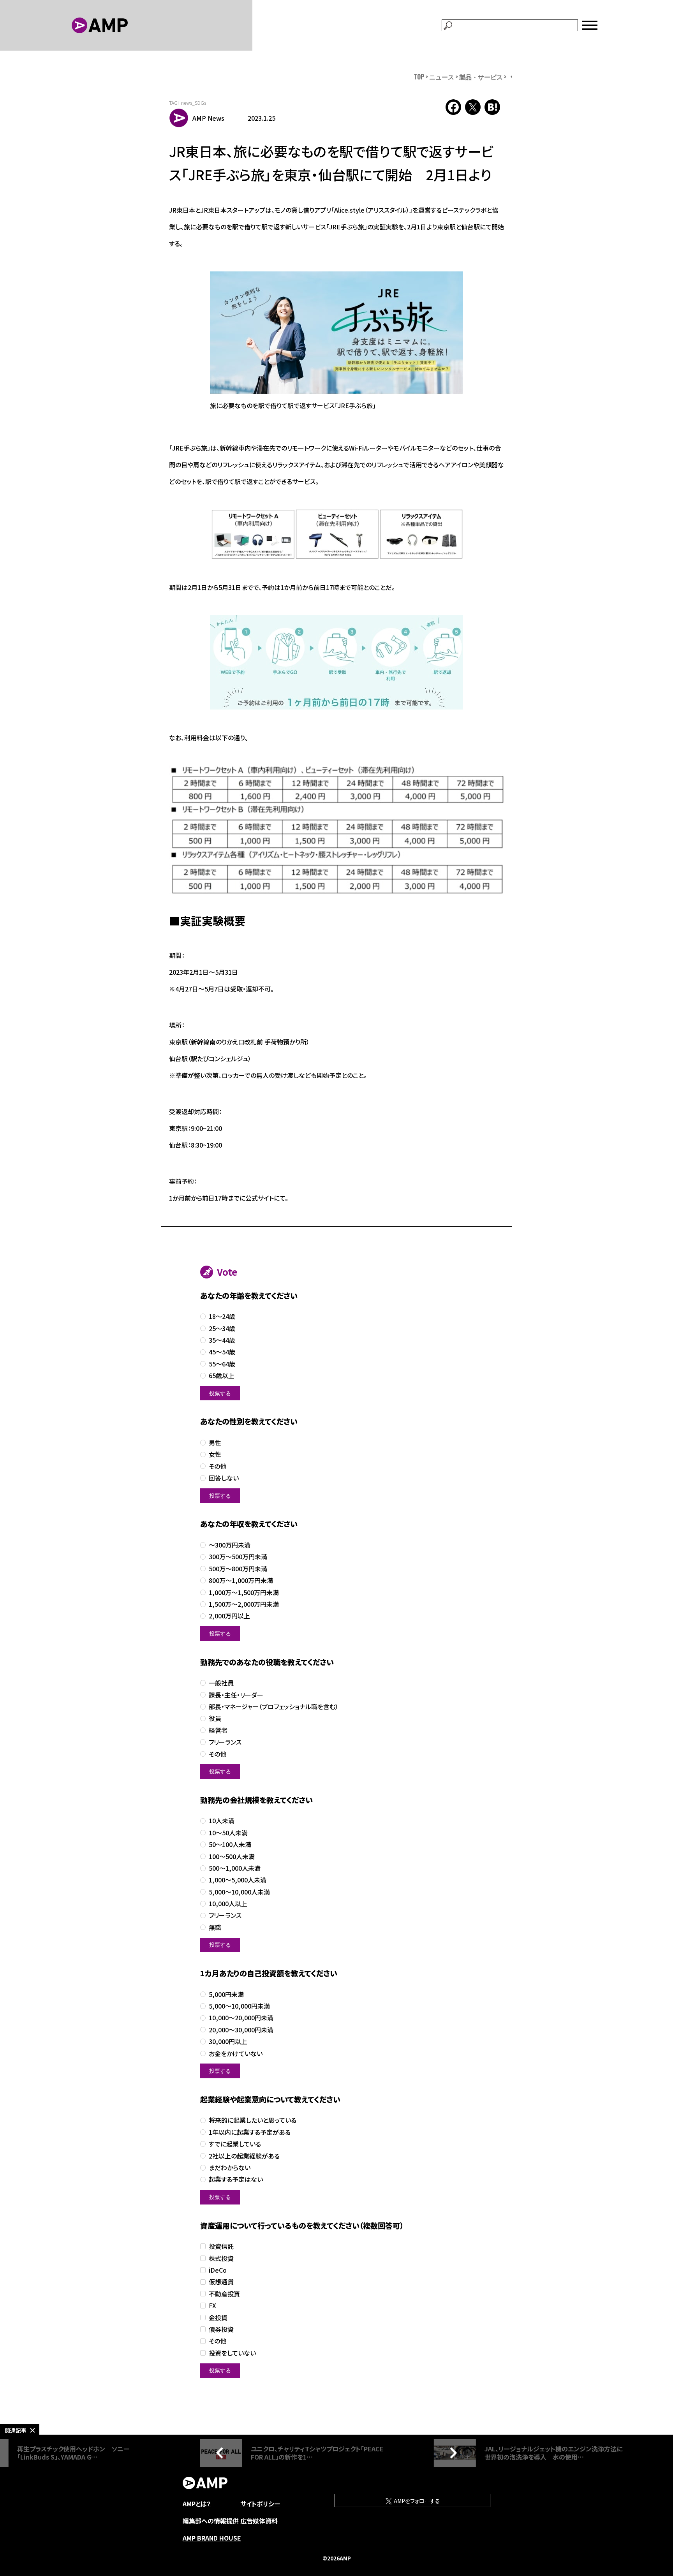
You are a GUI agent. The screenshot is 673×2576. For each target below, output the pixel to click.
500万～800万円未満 (238, 1569)
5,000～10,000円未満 (239, 2006)
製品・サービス (481, 77)
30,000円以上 (228, 2042)
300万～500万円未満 (238, 1557)
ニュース (442, 77)
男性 (215, 1443)
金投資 (218, 2318)
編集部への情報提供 (211, 2521)
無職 (215, 1927)
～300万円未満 (230, 1545)
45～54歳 (222, 1352)
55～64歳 (222, 1364)
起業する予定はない (236, 2179)
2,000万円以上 (229, 1616)
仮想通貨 (221, 2282)
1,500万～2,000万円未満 (244, 1604)
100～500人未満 (232, 1857)
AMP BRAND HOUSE (212, 2538)
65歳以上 (222, 1376)
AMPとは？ (197, 2504)
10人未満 (222, 1821)
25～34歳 (222, 1328)
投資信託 (221, 2246)
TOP (419, 77)
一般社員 (221, 1683)
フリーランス (225, 1742)
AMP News (208, 118)
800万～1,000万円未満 (241, 1580)
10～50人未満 (228, 1833)
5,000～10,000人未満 (239, 1892)
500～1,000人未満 (235, 1868)
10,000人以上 (228, 1904)
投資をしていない (232, 2353)
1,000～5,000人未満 (238, 1880)
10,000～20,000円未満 (241, 2018)
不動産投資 (224, 2294)
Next (451, 2453)
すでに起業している (235, 2144)
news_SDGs (194, 103)
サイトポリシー (260, 2504)
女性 (215, 1454)
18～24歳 (222, 1316)
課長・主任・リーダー (236, 1695)
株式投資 (221, 2258)
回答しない (224, 1478)
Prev (222, 2453)
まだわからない (230, 2168)
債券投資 (221, 2329)
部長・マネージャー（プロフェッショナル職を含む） (274, 1707)
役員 (215, 1718)
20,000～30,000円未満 (241, 2030)
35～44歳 (222, 1340)
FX (212, 2306)
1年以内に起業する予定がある (250, 2132)
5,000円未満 (226, 1994)
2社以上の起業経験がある (244, 2156)
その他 (218, 1466)
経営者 (218, 1730)
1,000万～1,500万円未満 (244, 1593)
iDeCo (218, 2270)
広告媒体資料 (259, 2521)
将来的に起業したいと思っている (253, 2120)
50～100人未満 (230, 1844)
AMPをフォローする (416, 2501)
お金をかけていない (236, 2054)
